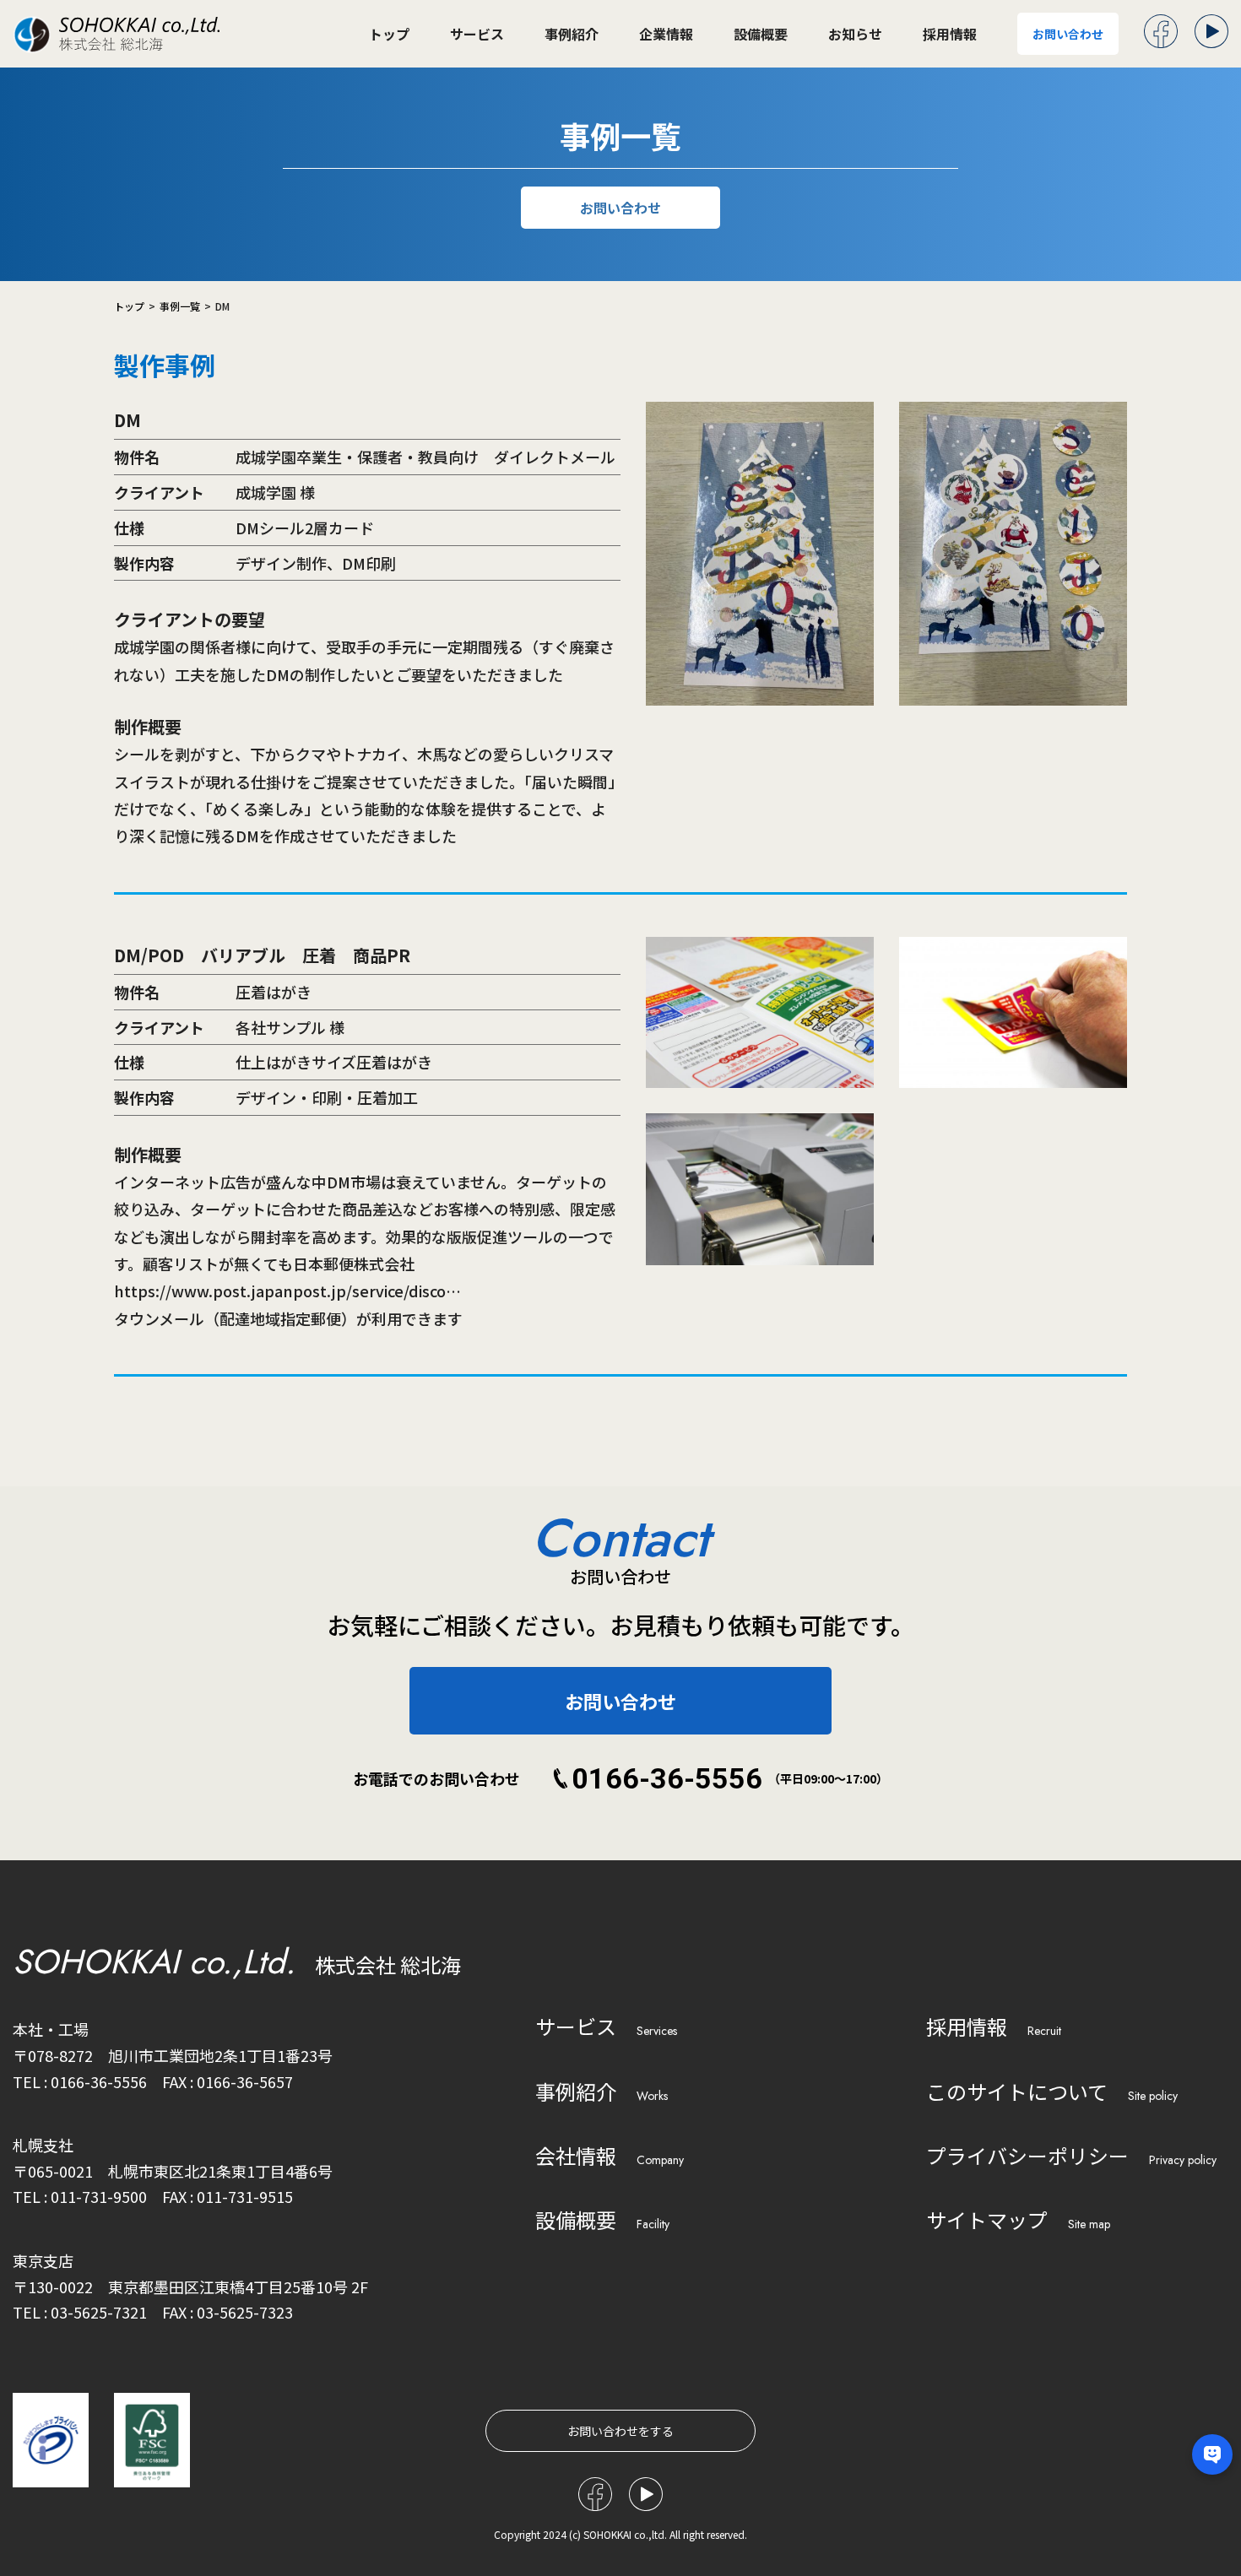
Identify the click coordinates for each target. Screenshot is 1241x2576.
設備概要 (761, 34)
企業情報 (666, 34)
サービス (477, 34)
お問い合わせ (1068, 34)
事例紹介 (572, 34)
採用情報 (950, 34)
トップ (389, 34)
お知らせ (855, 34)
